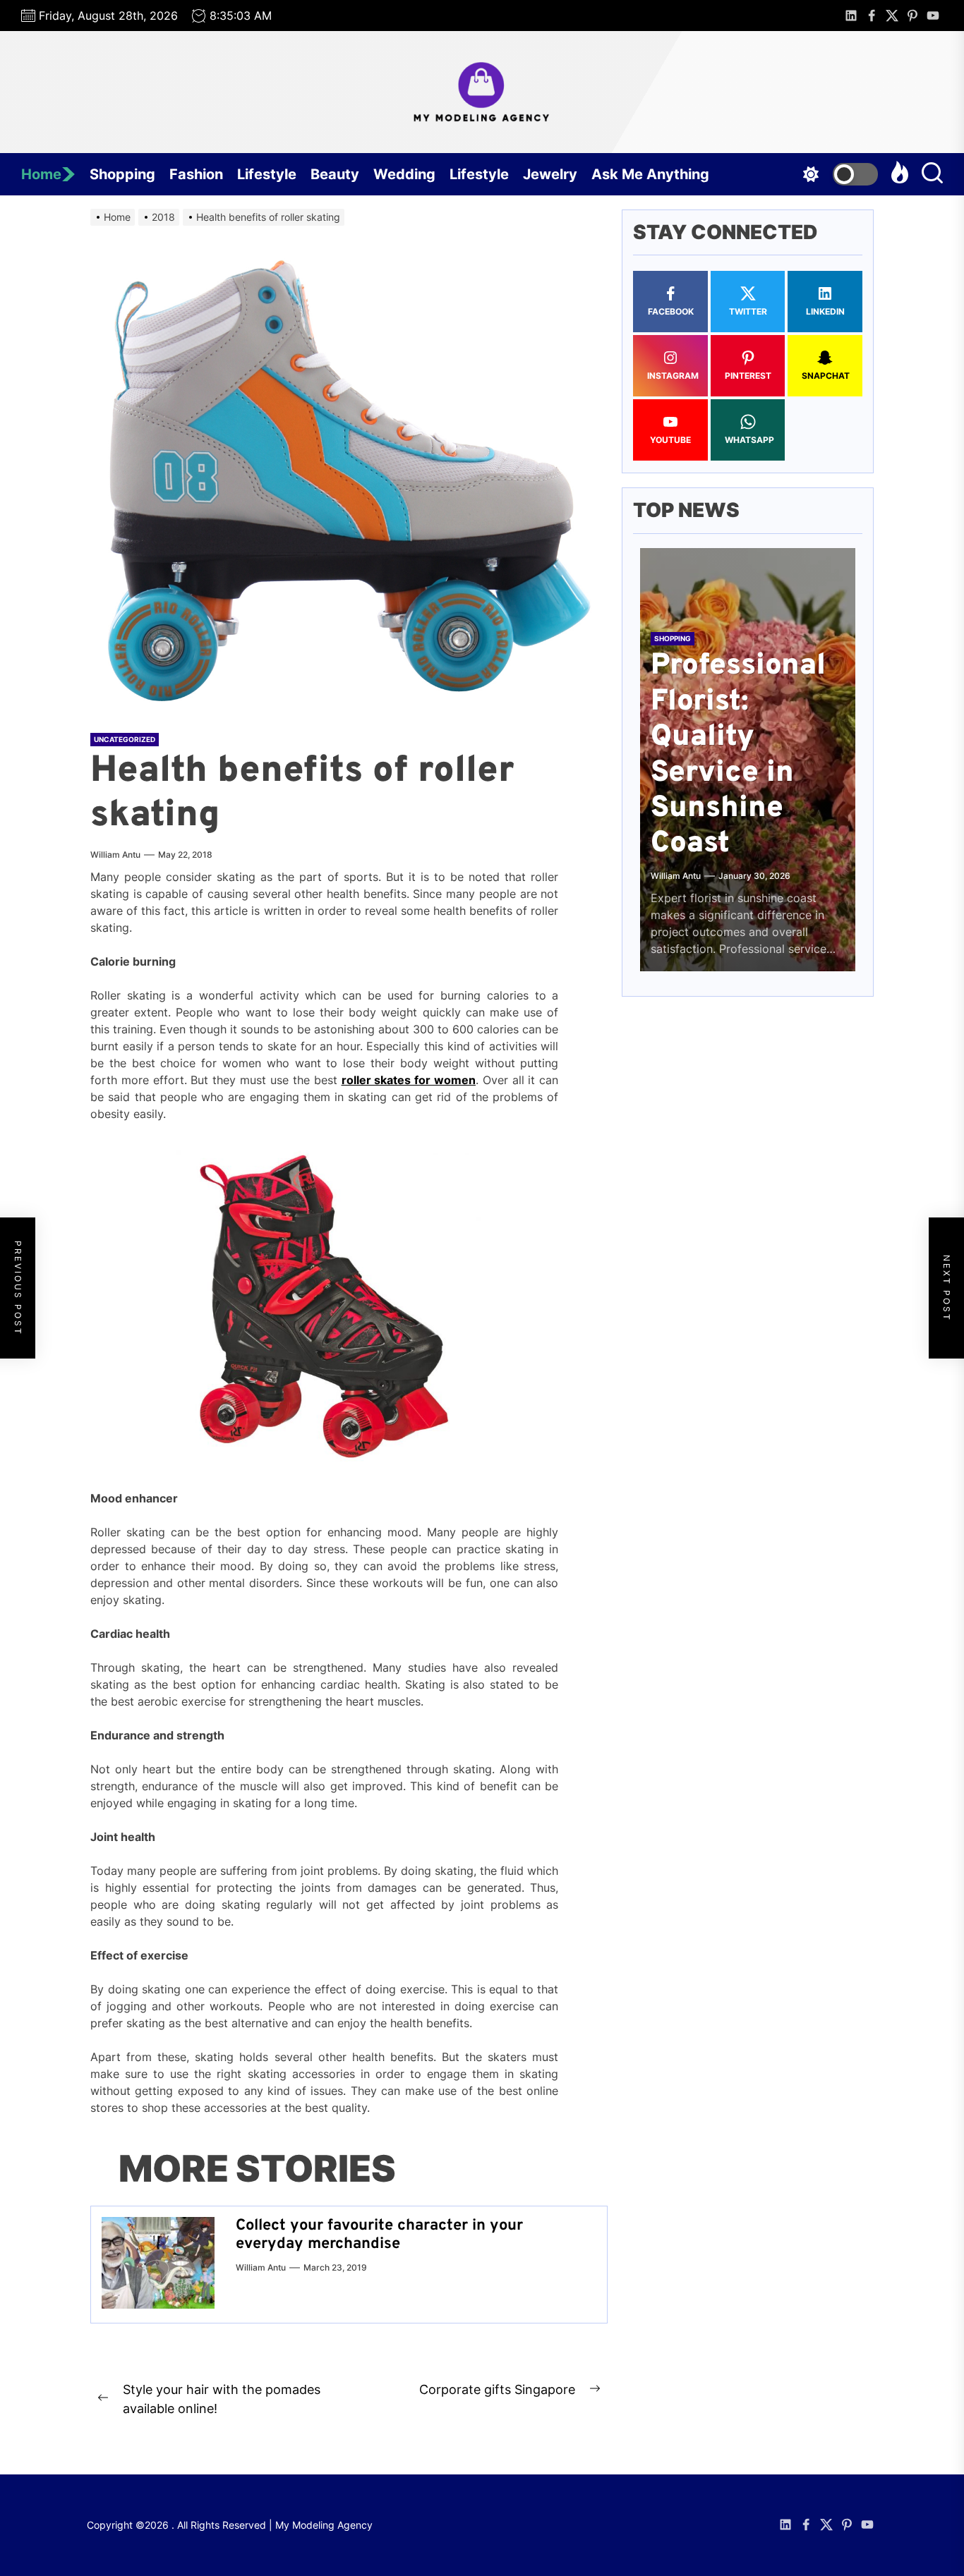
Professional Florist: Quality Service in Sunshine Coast (738, 756)
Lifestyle (267, 174)
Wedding (404, 174)
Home (41, 174)
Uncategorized (125, 739)
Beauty (335, 174)
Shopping (122, 174)
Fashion (196, 174)
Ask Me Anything (650, 174)
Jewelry (550, 174)
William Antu (115, 855)
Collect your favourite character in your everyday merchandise (379, 2235)
